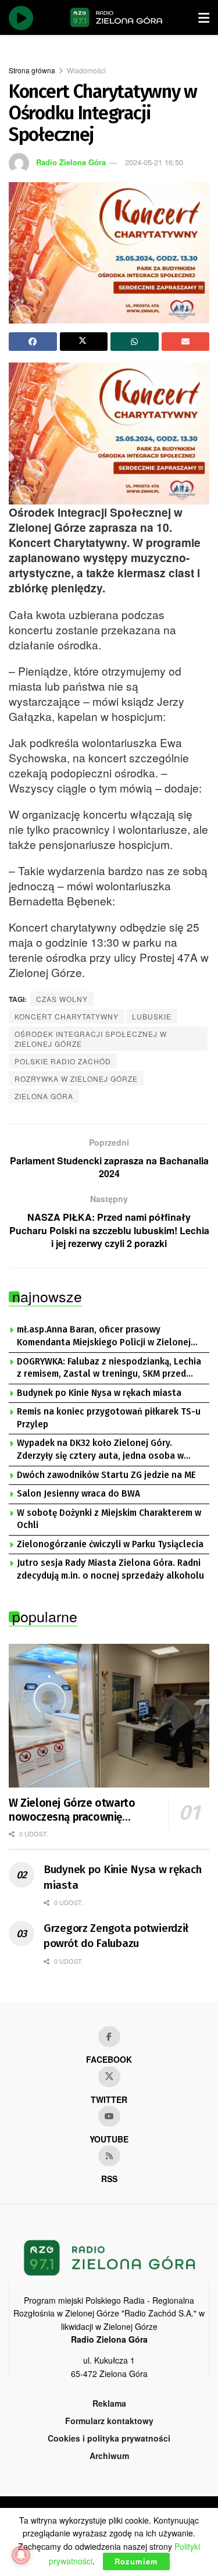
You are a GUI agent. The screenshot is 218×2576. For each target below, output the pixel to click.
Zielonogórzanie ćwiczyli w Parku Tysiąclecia (110, 1544)
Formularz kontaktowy (109, 2421)
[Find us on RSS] (109, 2156)
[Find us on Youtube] (109, 2116)
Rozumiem (136, 2561)
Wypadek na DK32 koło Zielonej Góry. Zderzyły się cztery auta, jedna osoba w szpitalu (100, 1450)
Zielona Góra (44, 1096)
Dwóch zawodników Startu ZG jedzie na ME (106, 1475)
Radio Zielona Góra (71, 162)
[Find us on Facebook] (109, 2037)
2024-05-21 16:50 (154, 162)
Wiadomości (86, 70)
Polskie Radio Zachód (63, 1061)
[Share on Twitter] (84, 342)
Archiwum (109, 2456)
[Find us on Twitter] (109, 2077)
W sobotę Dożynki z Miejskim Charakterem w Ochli (109, 1519)
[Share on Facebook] (33, 342)
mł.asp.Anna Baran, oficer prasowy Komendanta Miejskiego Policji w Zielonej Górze (104, 1337)
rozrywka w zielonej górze (76, 1079)
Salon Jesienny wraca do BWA (78, 1494)
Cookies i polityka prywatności (109, 2438)
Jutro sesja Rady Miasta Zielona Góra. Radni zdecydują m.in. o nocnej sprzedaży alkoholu (110, 1569)
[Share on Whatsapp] (135, 342)
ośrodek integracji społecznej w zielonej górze (91, 1039)
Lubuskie (152, 1016)
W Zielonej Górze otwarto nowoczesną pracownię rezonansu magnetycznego (75, 1810)
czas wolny (62, 999)
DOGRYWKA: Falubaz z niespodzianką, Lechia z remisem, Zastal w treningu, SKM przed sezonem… (109, 1369)
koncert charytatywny (67, 1016)
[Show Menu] (204, 17)
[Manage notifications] (21, 2555)
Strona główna (32, 70)
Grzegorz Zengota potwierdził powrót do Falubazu (116, 1936)
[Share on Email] (186, 342)
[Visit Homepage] (116, 17)
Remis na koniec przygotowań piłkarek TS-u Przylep (109, 1418)
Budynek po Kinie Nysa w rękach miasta (99, 1393)
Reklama (109, 2403)
